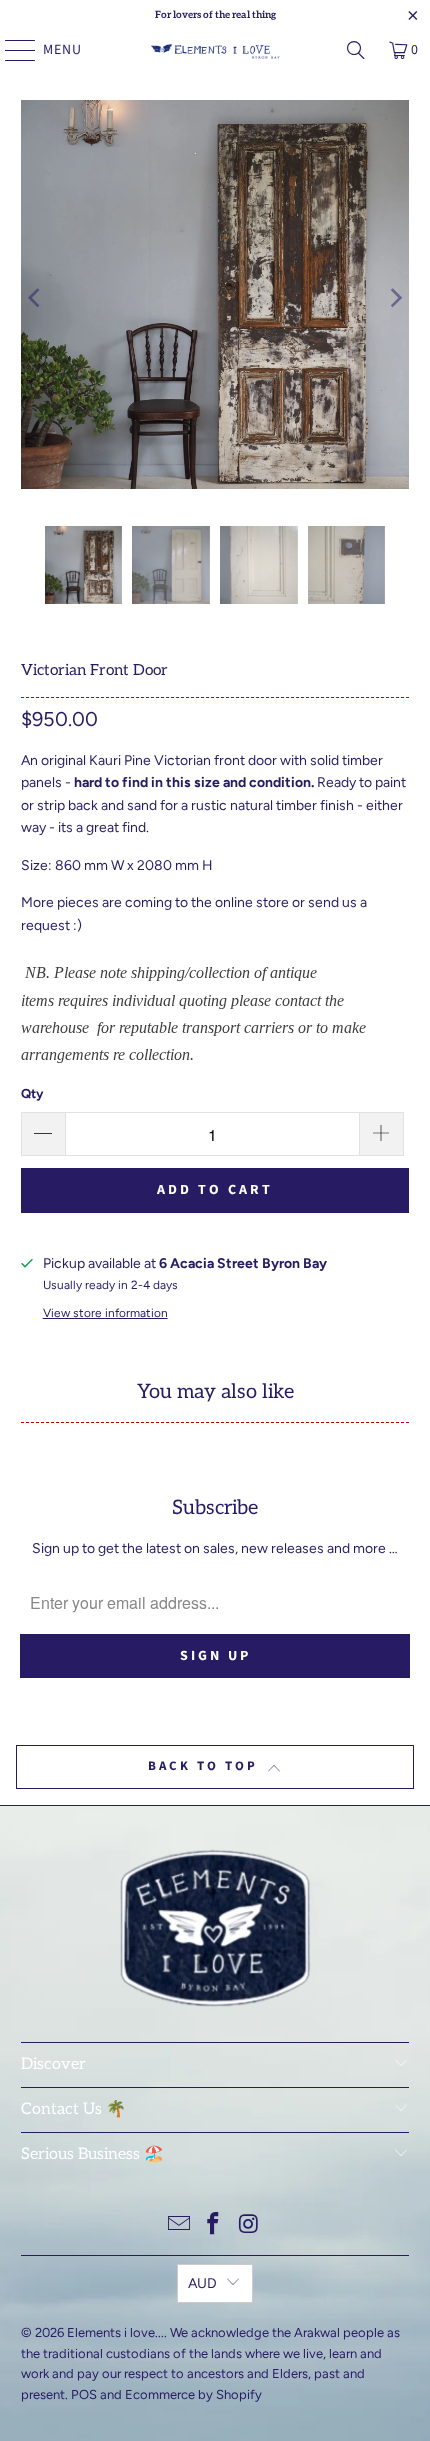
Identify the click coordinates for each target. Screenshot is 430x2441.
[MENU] (10, 50)
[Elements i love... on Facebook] (214, 2225)
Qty (32, 1093)
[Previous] (36, 298)
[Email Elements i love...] (179, 2225)
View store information (105, 1313)
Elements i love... (115, 2332)
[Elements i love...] (215, 50)
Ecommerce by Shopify (193, 2394)
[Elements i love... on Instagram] (249, 2225)
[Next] (394, 298)
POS (84, 2394)
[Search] (356, 50)
